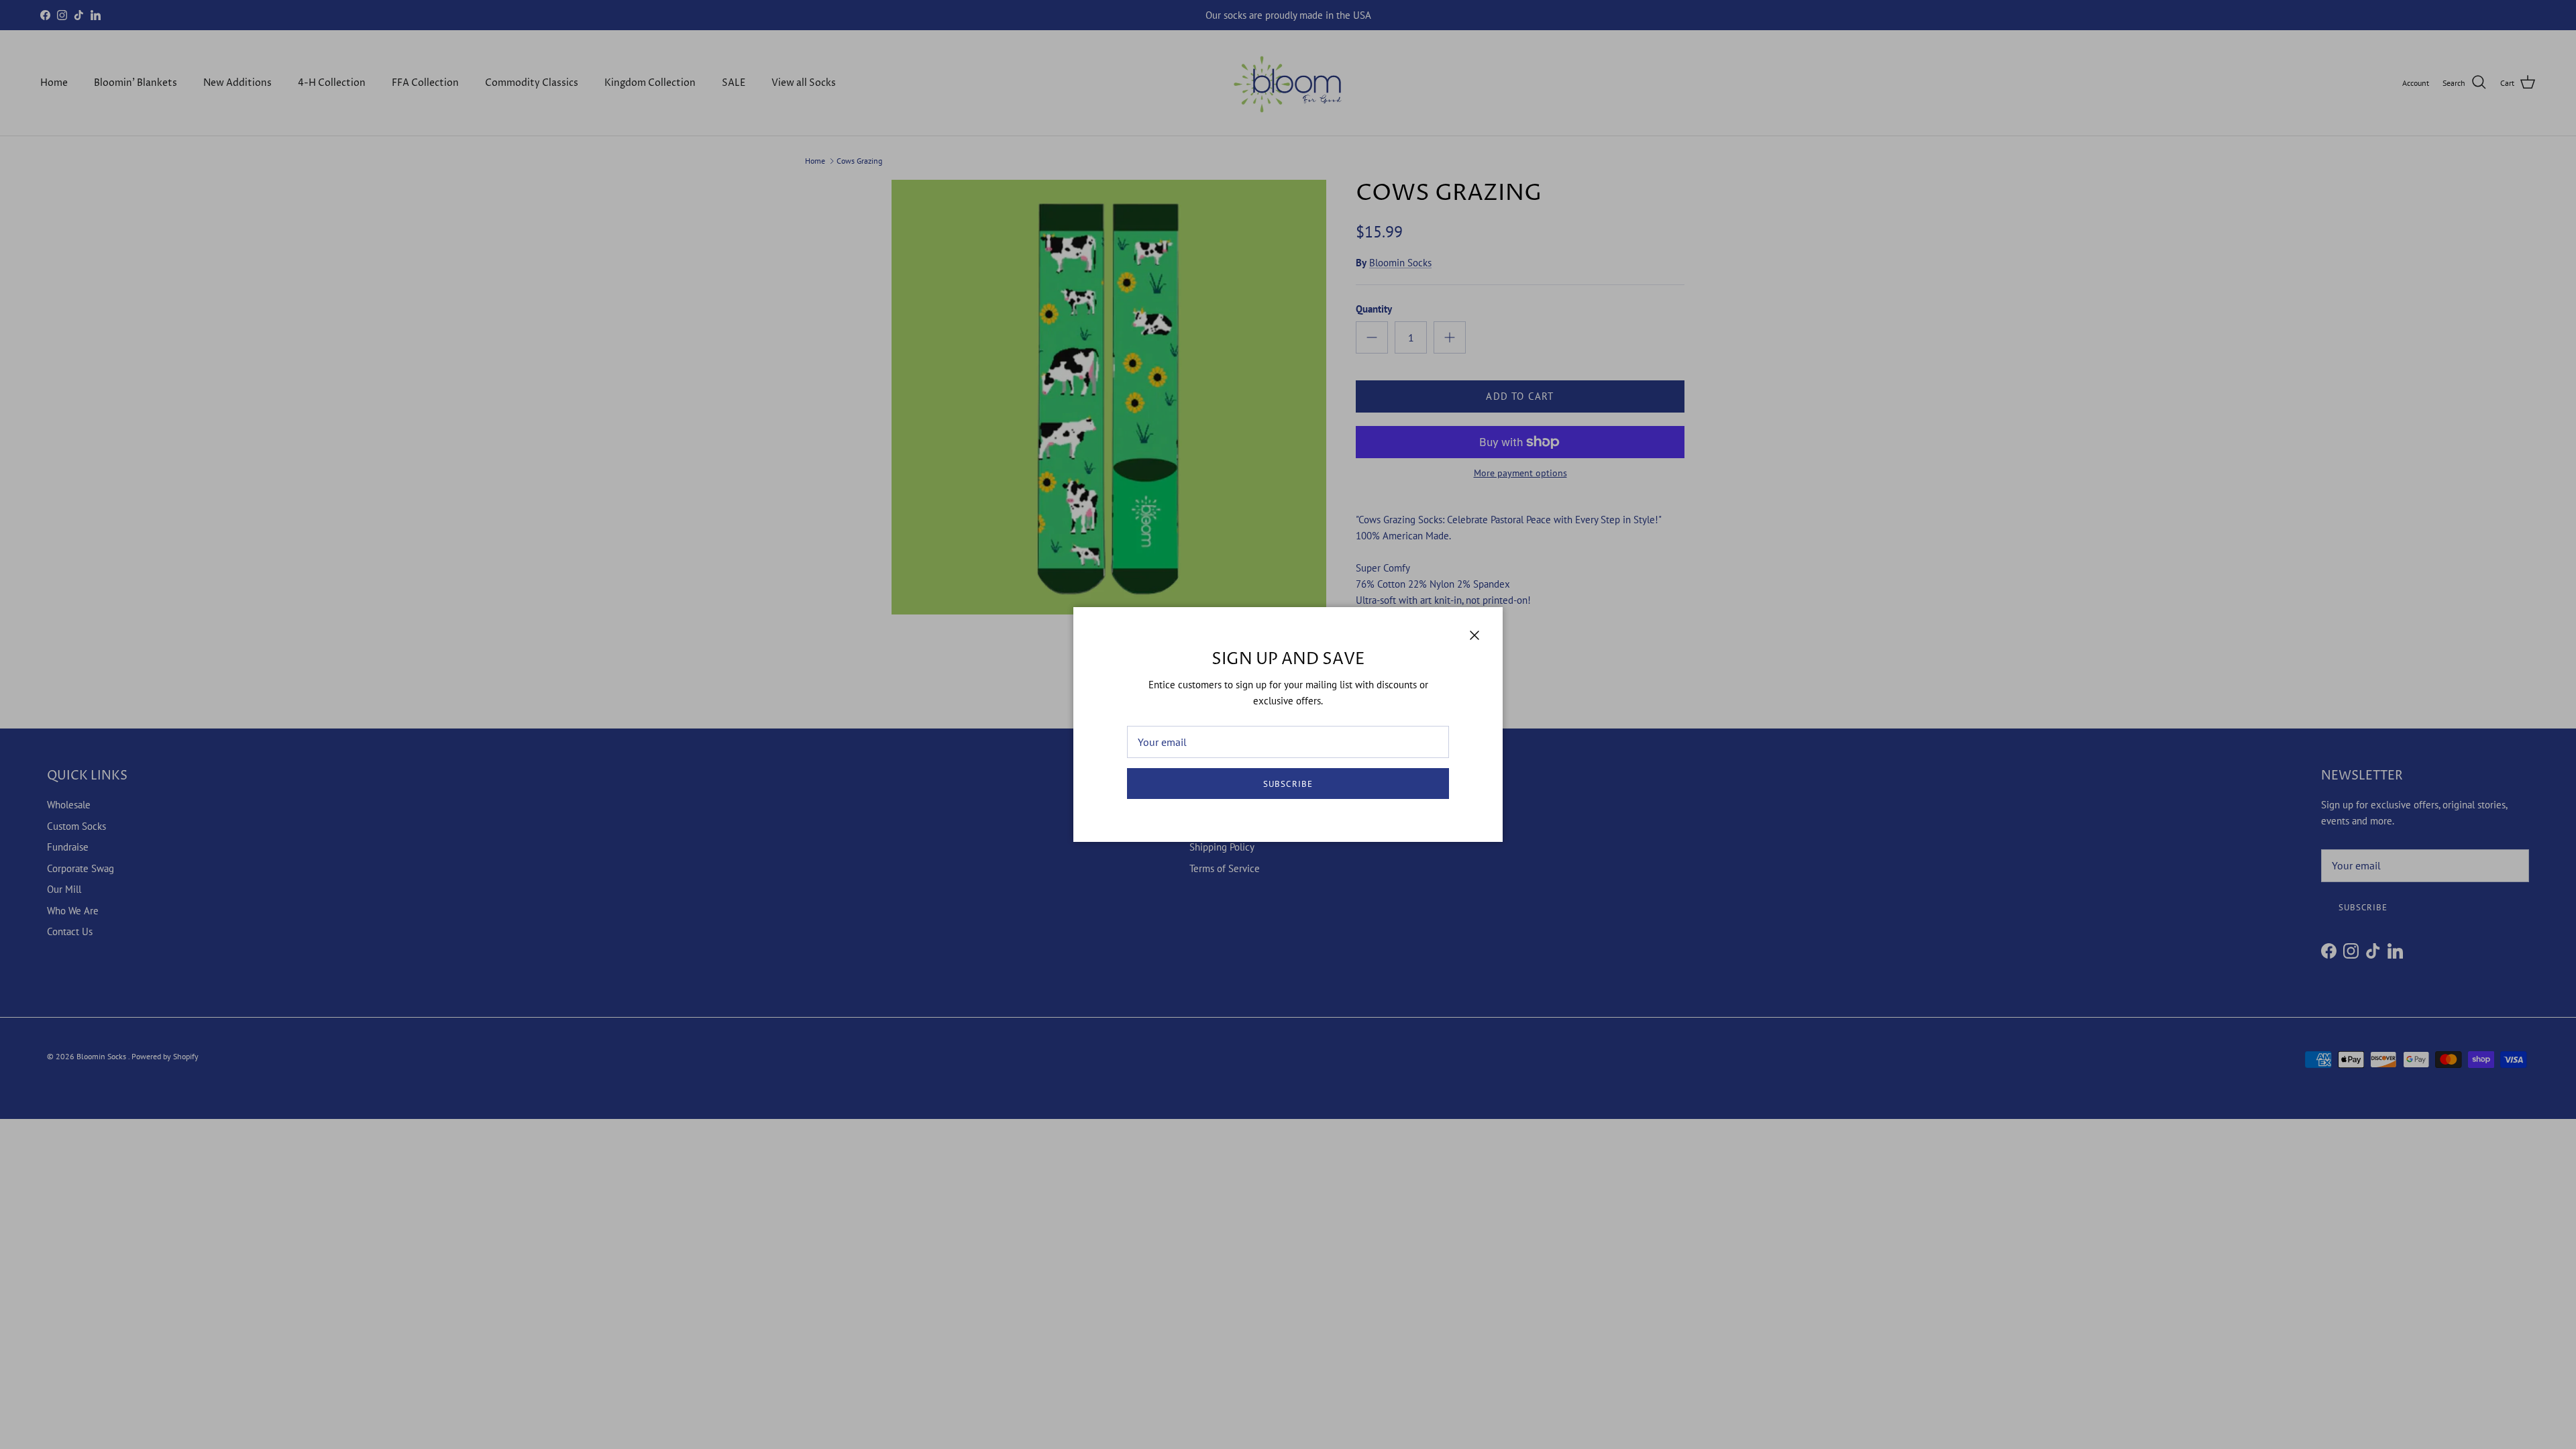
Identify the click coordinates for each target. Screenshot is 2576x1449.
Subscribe (1288, 784)
